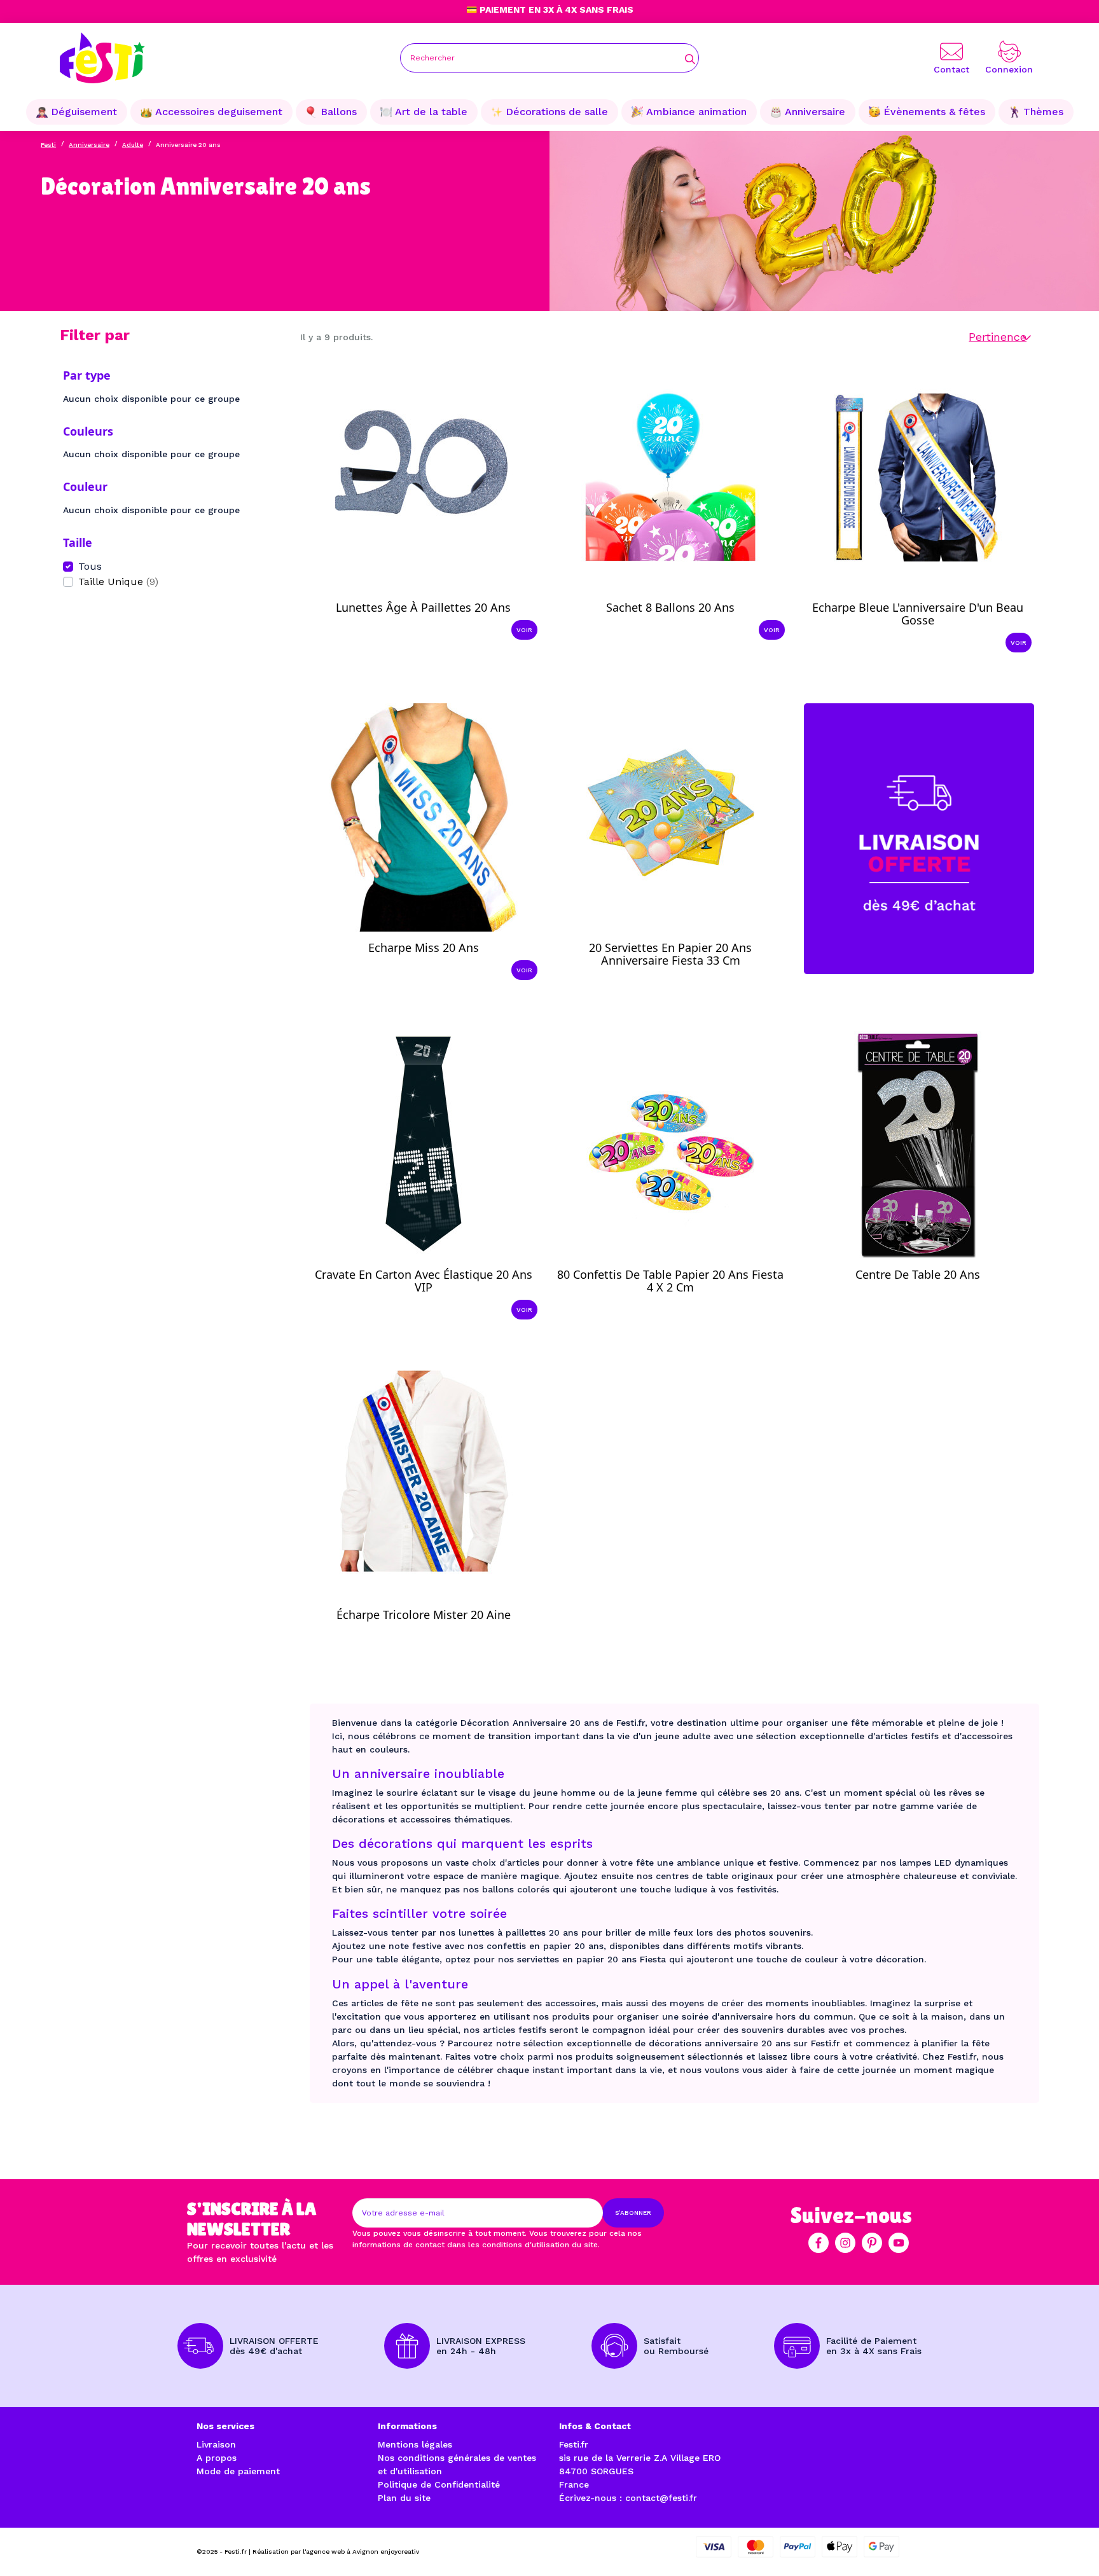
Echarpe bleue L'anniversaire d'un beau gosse (918, 614)
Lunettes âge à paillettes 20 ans (423, 607)
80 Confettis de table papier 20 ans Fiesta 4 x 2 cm (670, 1281)
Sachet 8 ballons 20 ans (670, 607)
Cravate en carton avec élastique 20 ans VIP (424, 1281)
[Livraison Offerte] (919, 838)
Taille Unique (118, 582)
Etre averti (682, 964)
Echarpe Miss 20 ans (424, 947)
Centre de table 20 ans (918, 1274)
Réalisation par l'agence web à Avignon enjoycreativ (336, 2552)
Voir (524, 630)
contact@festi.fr (661, 2498)
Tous (90, 566)
